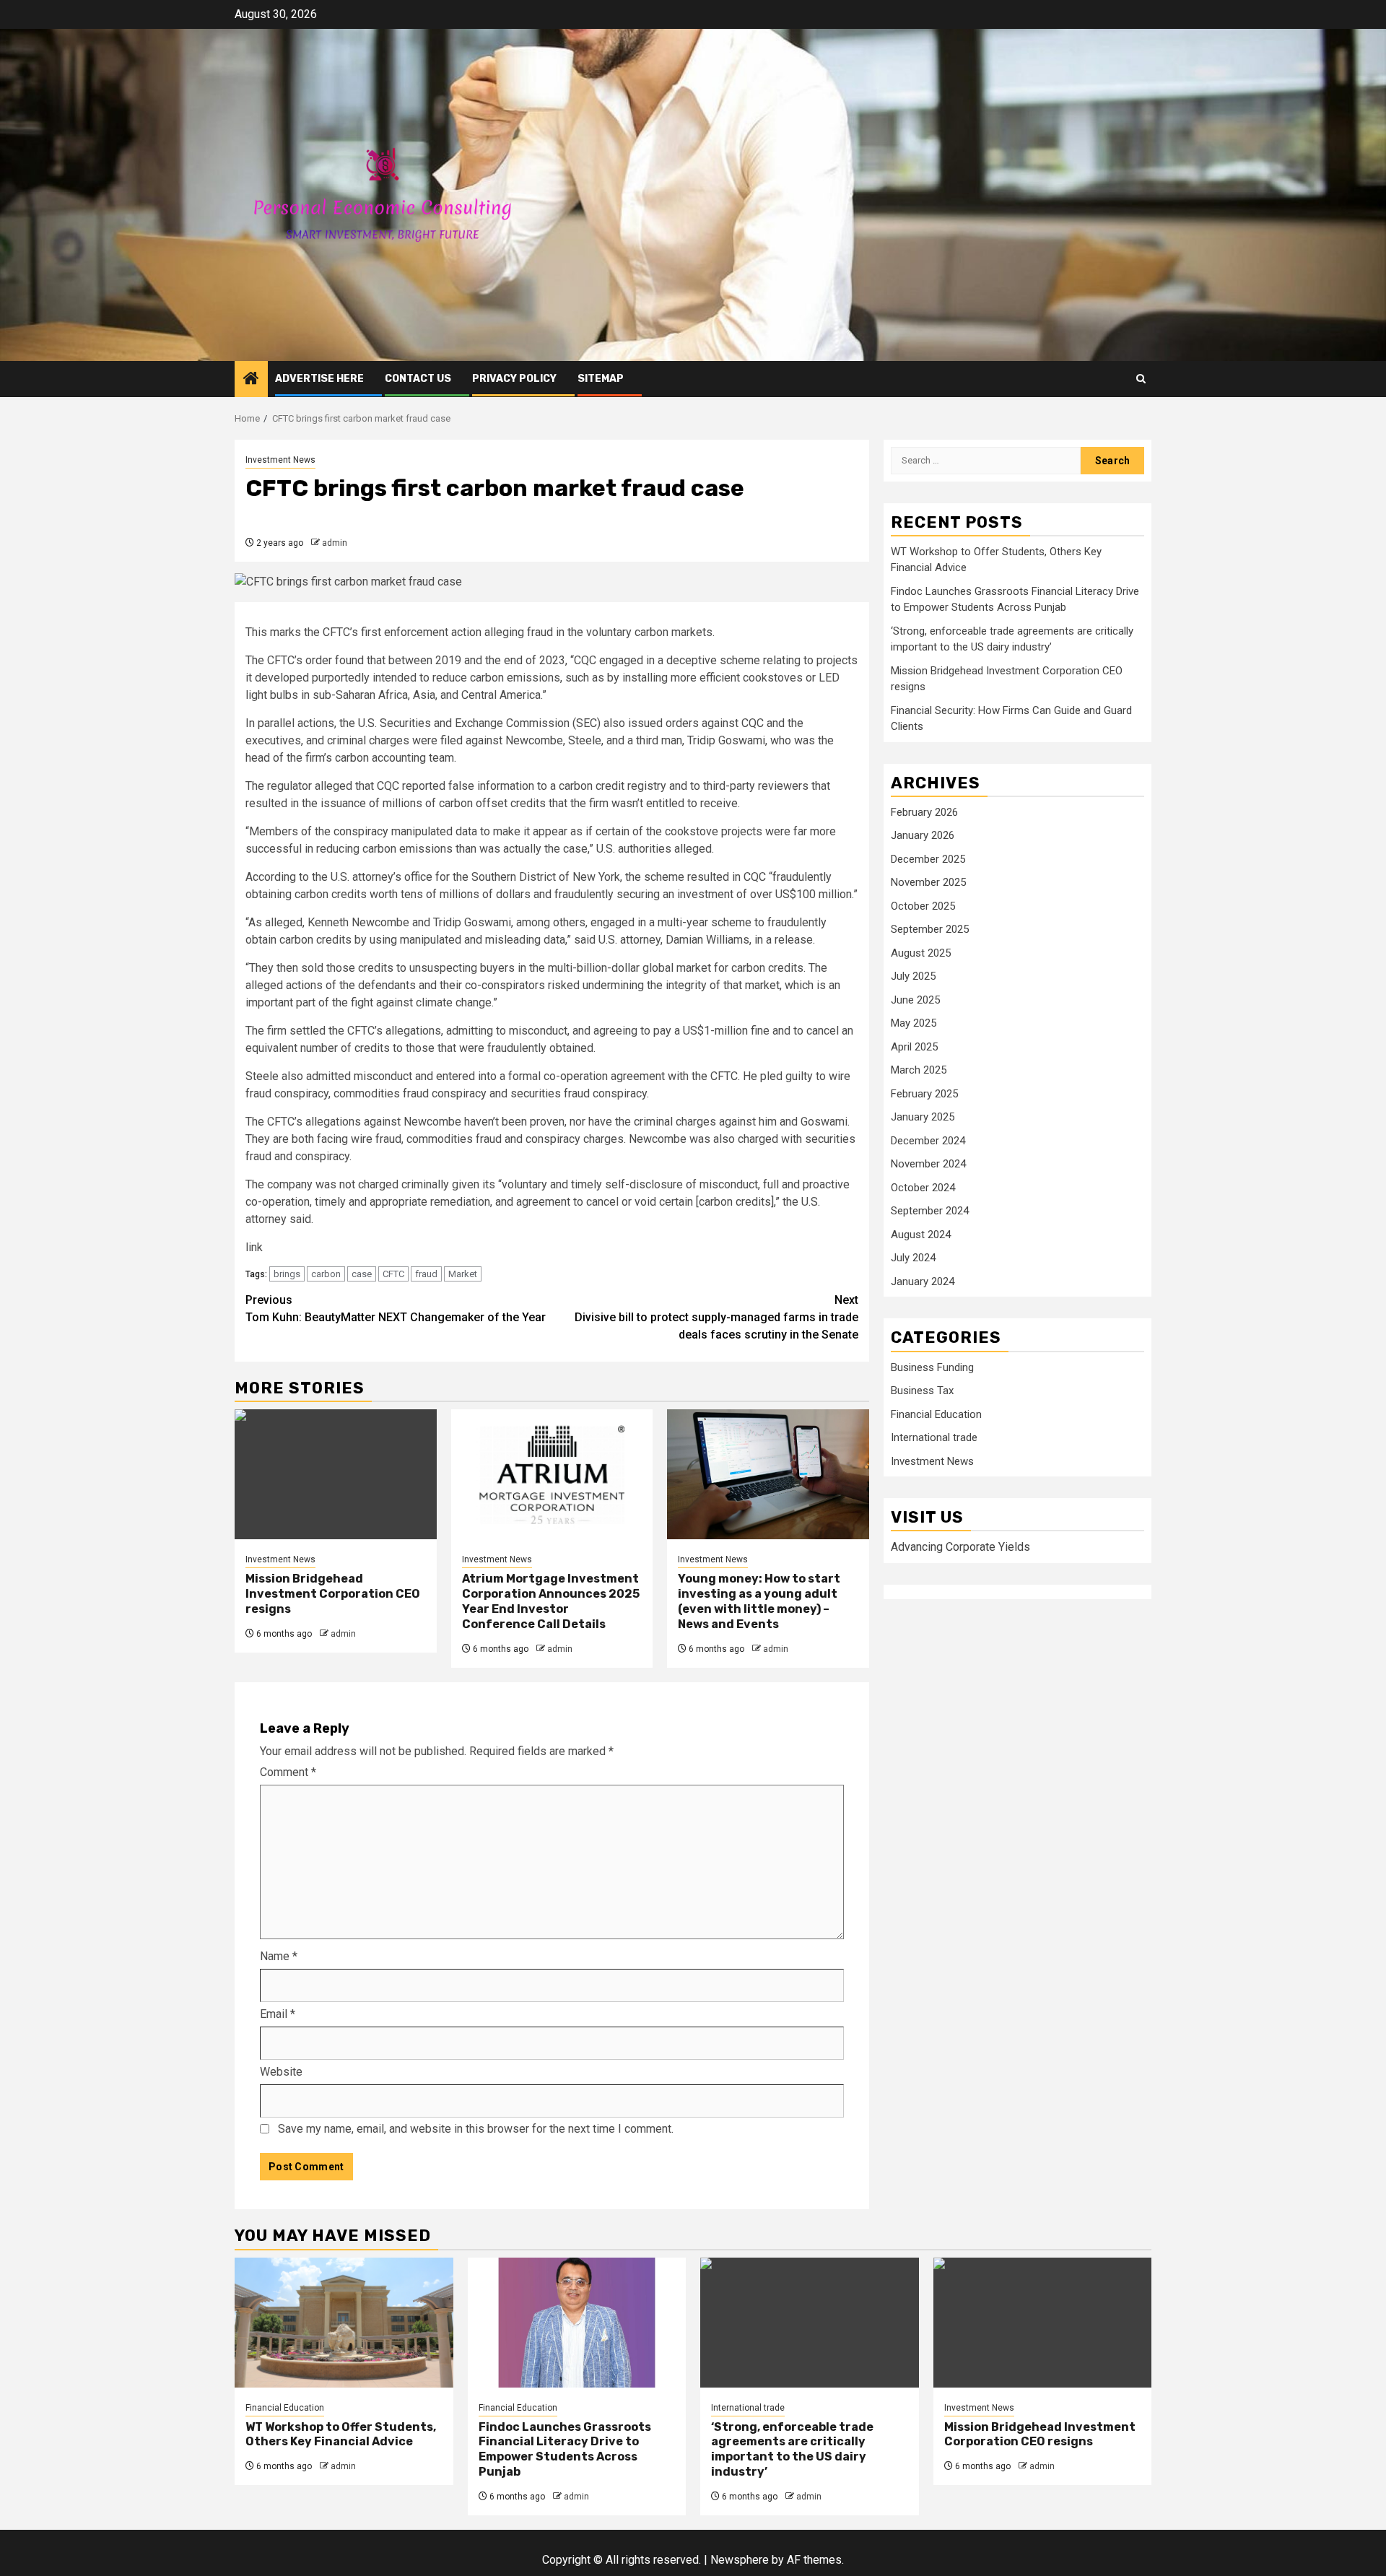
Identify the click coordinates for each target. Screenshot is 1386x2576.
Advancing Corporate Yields (960, 1548)
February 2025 (924, 1095)
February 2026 (924, 813)
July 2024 (913, 1258)
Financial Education (936, 1415)
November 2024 (928, 1165)
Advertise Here (319, 379)
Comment (288, 1772)
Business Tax (922, 1391)
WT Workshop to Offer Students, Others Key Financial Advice (341, 2434)
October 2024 (923, 1188)
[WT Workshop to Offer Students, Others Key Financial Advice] (344, 2323)
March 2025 (919, 1071)
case (362, 1274)
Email (278, 2014)
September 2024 (930, 1211)
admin (335, 543)
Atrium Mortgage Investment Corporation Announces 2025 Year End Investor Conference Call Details (551, 1601)
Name (279, 1956)
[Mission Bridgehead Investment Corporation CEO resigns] (336, 1474)
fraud (426, 1274)
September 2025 (930, 930)
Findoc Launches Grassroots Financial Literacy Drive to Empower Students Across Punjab (565, 2449)
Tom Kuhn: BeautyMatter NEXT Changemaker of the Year (396, 1309)
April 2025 (914, 1048)
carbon (326, 1274)
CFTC (393, 1274)
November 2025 (928, 883)
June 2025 (915, 1001)
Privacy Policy (514, 379)
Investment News (280, 460)
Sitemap (601, 379)
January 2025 (923, 1118)
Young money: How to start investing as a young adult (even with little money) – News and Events (759, 1601)
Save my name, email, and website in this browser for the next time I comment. (476, 2129)
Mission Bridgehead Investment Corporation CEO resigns (333, 1594)
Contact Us (418, 379)
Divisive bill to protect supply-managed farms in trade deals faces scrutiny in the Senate (716, 1317)
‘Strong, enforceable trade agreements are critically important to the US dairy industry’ (792, 2449)
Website (281, 2072)
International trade (934, 1438)
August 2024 (921, 1235)
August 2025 (921, 954)
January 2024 (923, 1282)
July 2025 (913, 977)
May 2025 (914, 1024)
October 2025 (923, 907)
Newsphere (740, 2560)
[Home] (251, 380)
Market (463, 1274)
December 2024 (928, 1141)
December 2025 (928, 860)
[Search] (1141, 379)
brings (287, 1274)
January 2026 (923, 836)
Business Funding (932, 1368)
